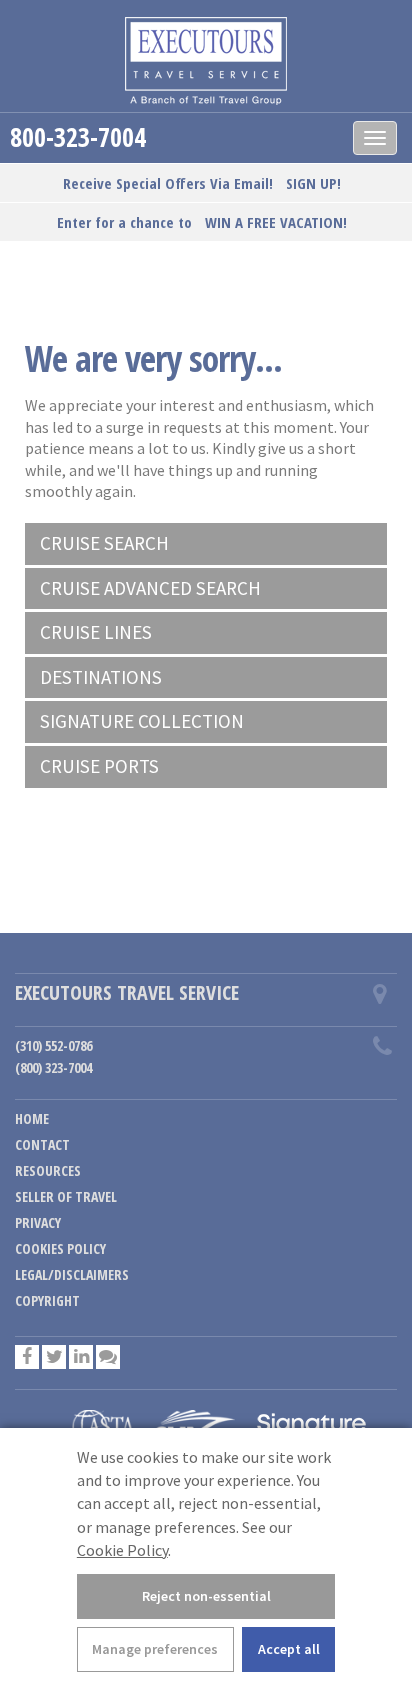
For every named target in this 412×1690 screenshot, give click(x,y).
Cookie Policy (122, 1550)
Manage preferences (155, 1649)
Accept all (289, 1649)
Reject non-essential (206, 1596)
